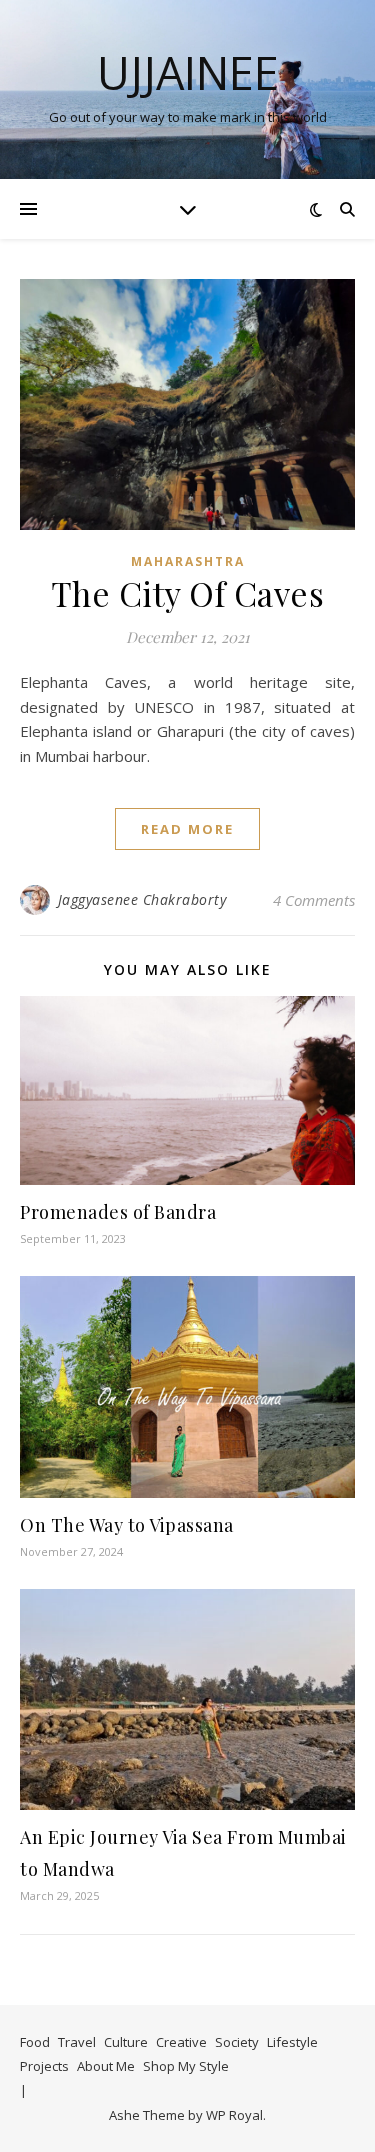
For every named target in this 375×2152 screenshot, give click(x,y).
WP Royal (234, 2115)
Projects (44, 2066)
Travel (77, 2042)
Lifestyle (292, 2042)
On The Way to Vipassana (127, 1525)
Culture (126, 2042)
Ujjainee (188, 72)
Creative (181, 2042)
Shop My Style (186, 2066)
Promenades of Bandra (118, 1212)
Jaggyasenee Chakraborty (142, 899)
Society (237, 2042)
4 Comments (314, 900)
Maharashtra (188, 561)
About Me (106, 2066)
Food (35, 2042)
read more (187, 829)
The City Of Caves (188, 593)
